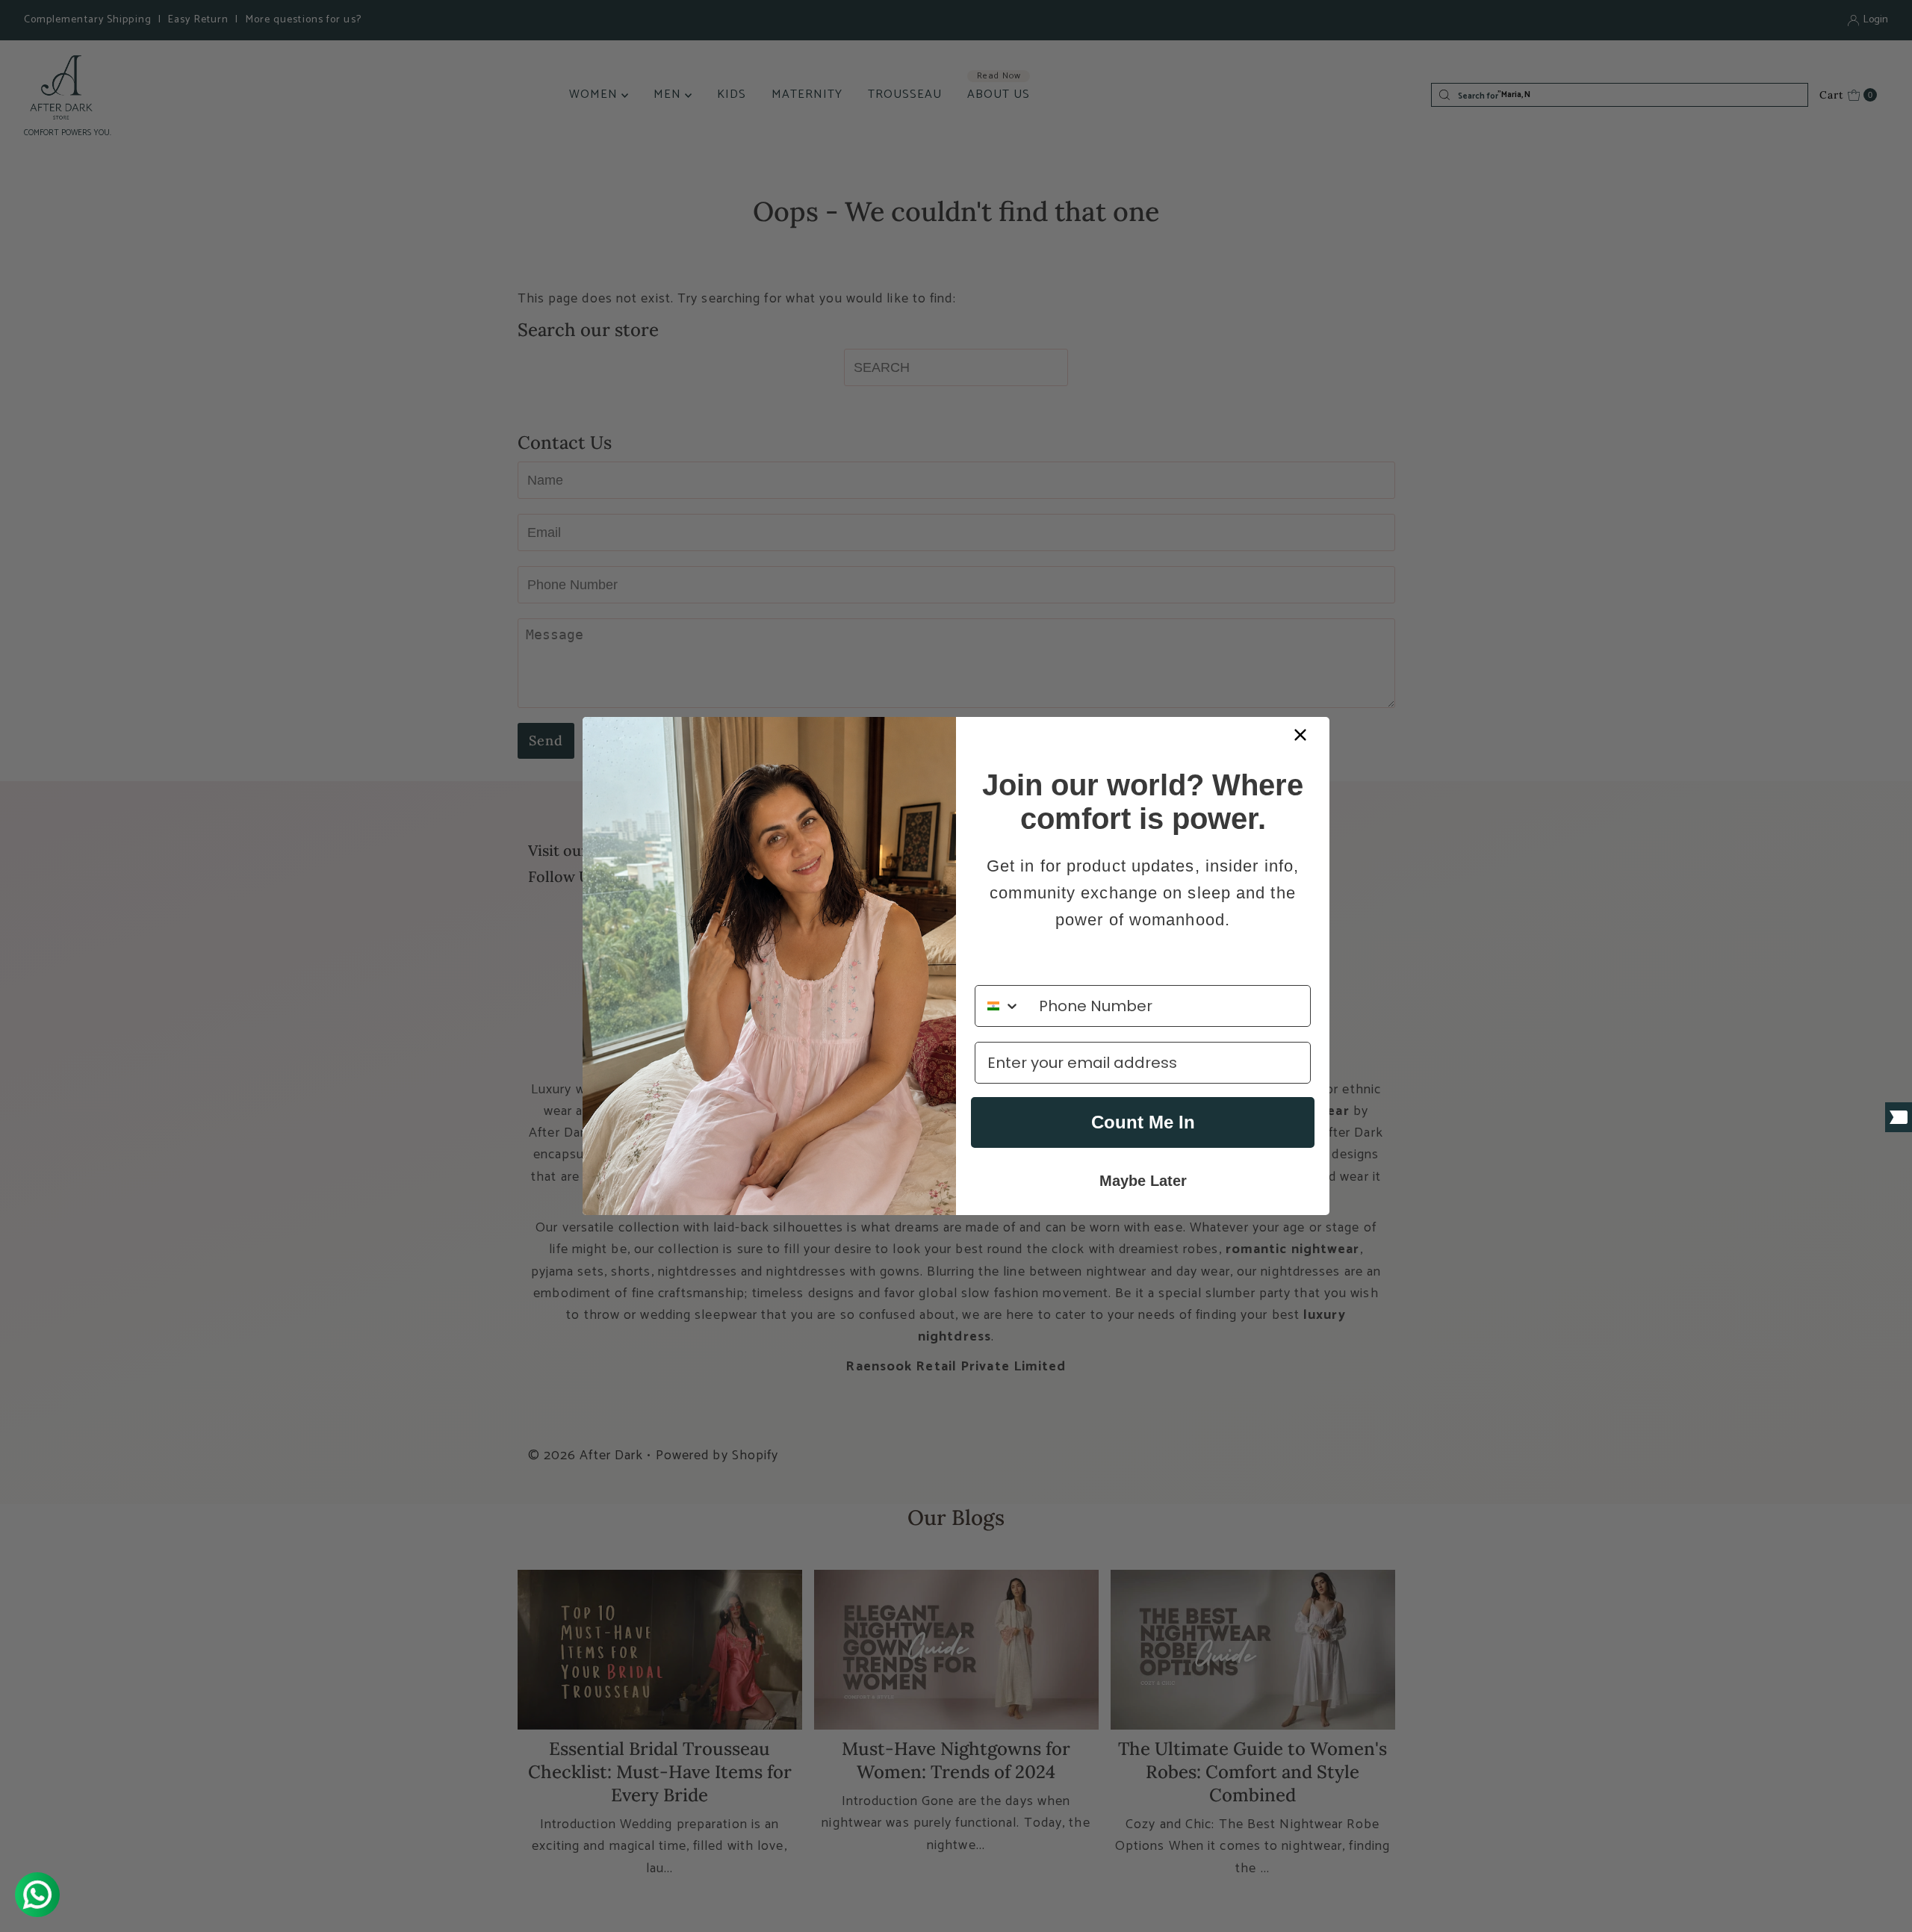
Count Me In (1143, 1122)
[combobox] (1003, 1006)
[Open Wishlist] (1899, 1117)
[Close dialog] (1300, 735)
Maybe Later (1143, 1181)
